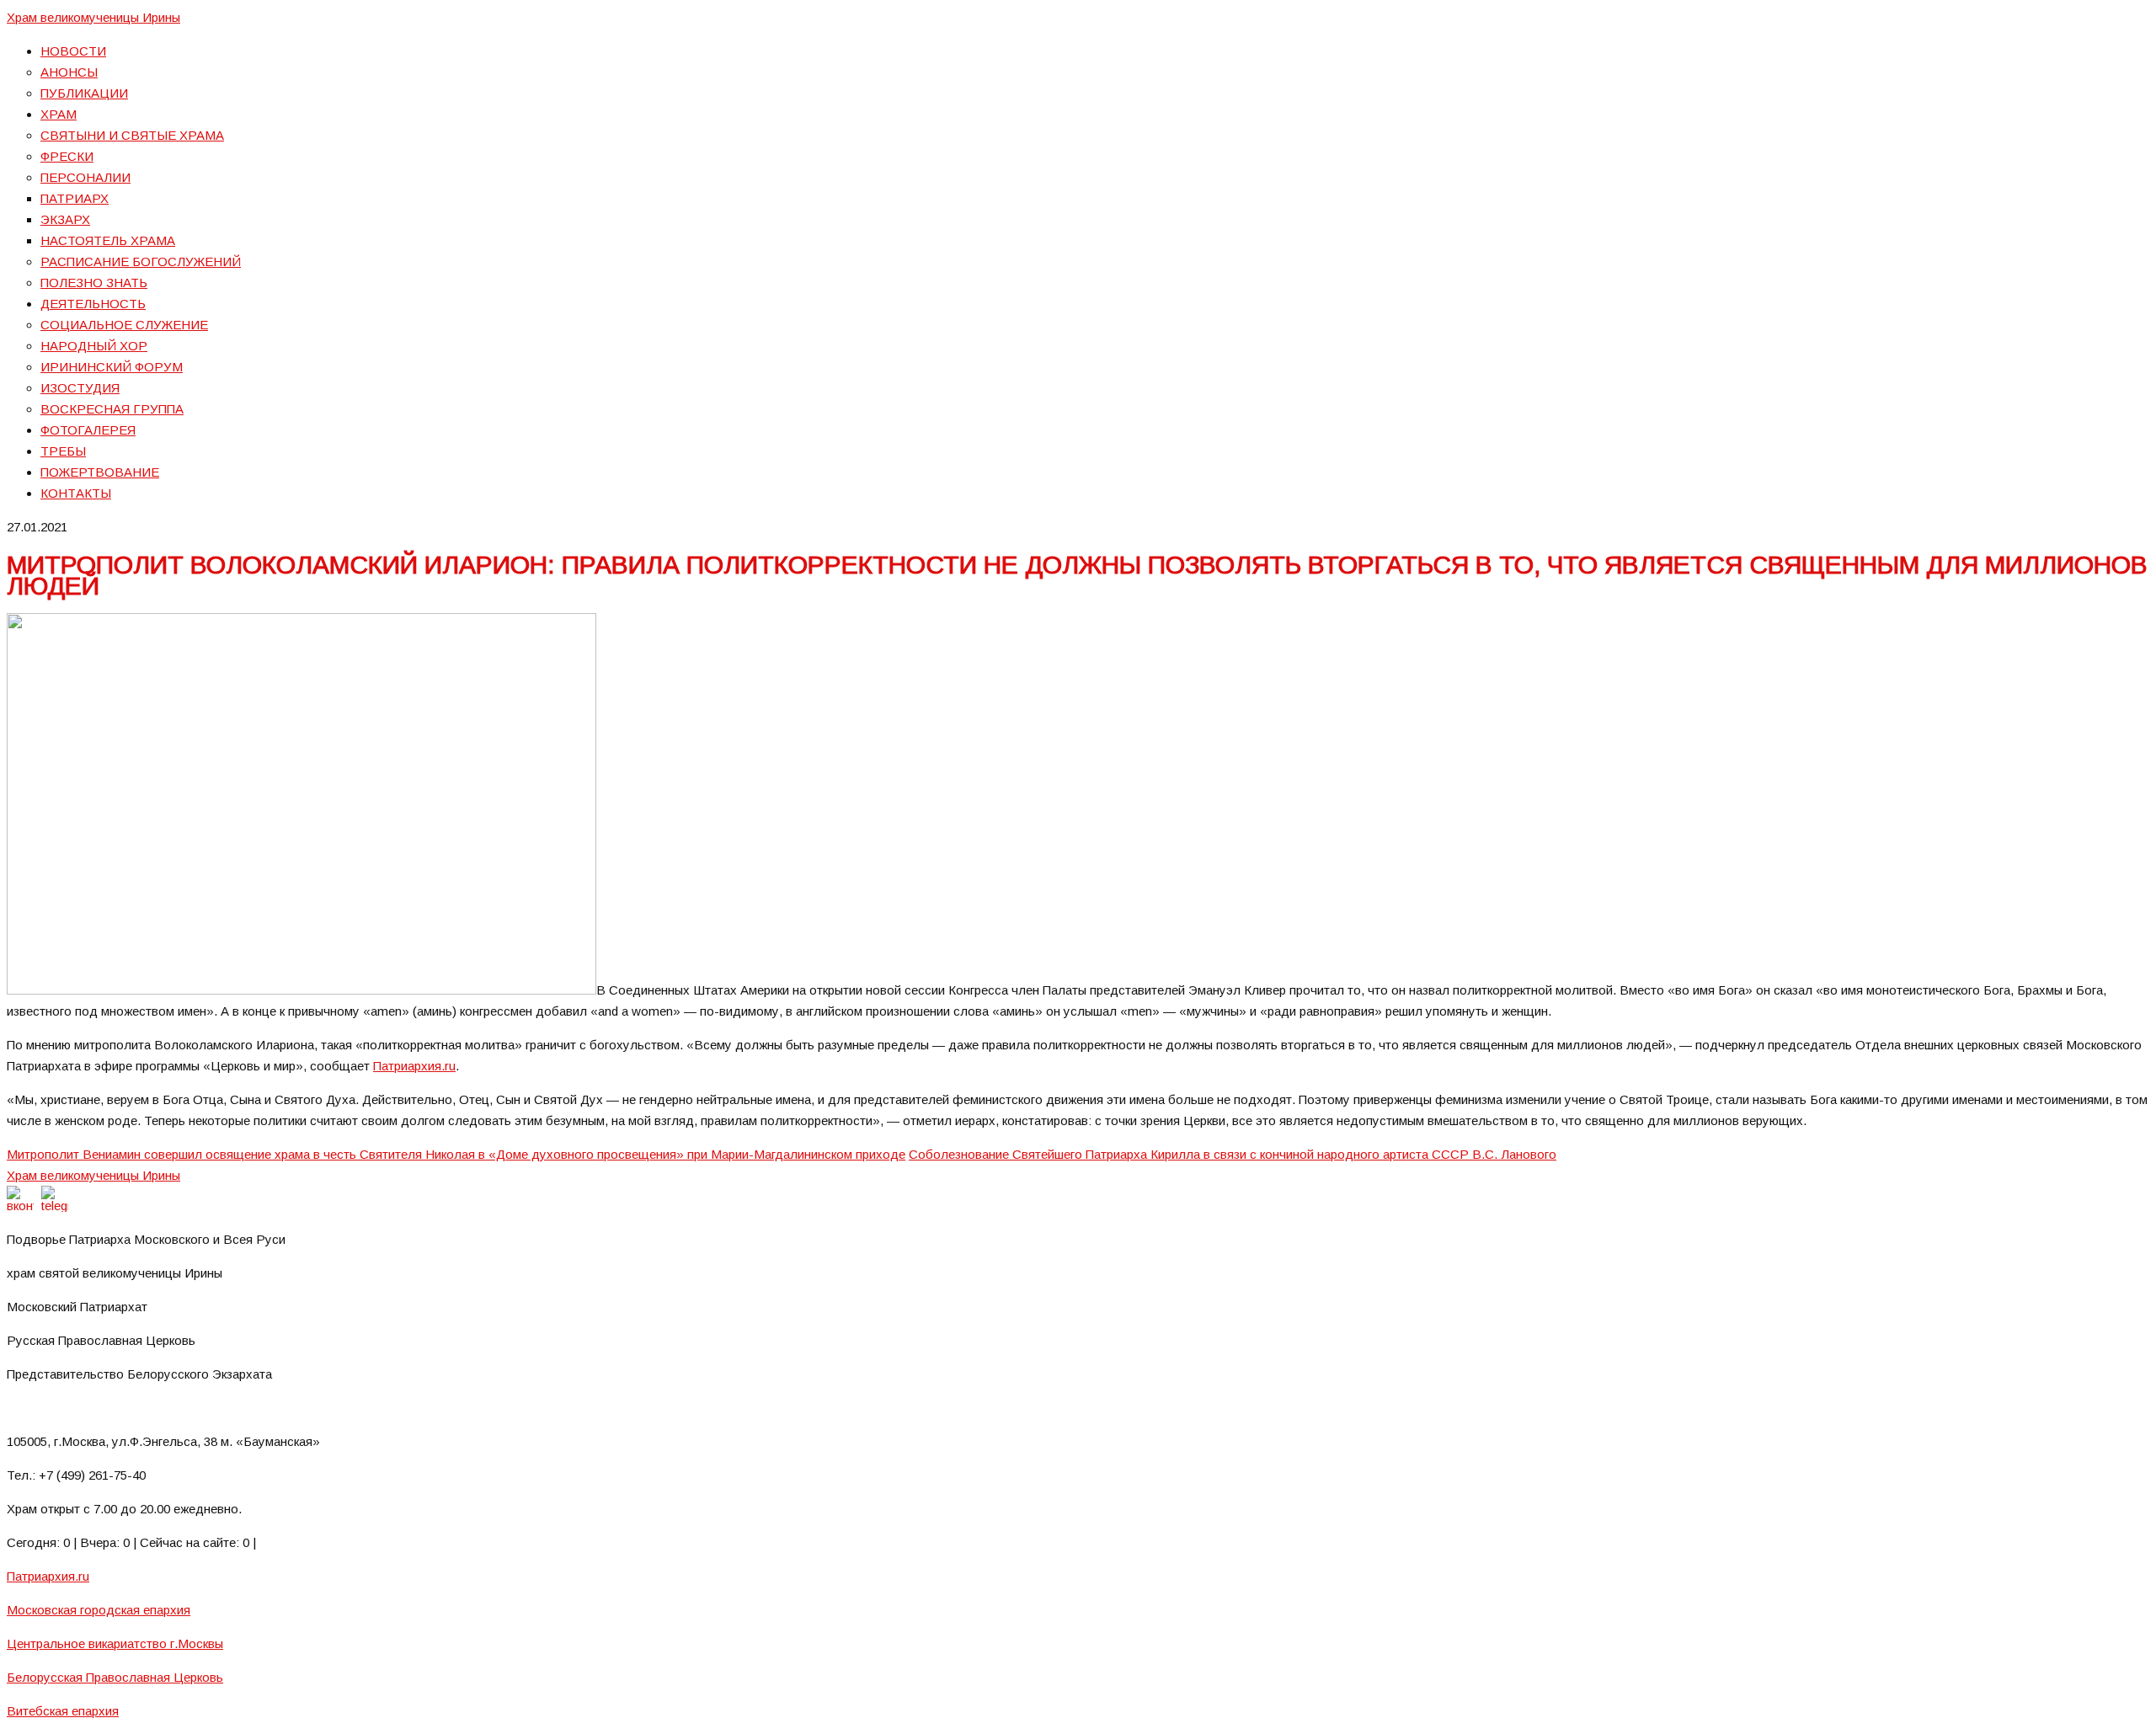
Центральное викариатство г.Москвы (115, 1643)
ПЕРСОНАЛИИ (85, 177)
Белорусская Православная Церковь (115, 1677)
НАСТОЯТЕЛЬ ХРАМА (108, 240)
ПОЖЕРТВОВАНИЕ (100, 472)
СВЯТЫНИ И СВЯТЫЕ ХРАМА (132, 135)
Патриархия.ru (414, 1066)
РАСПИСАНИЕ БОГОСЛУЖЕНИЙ (141, 261)
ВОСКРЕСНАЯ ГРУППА (112, 409)
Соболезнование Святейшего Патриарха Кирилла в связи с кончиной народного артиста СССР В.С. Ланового (1233, 1154)
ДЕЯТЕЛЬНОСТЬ (93, 304)
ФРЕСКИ (67, 156)
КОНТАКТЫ (76, 493)
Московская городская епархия (99, 1610)
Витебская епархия (63, 1711)
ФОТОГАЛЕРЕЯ (88, 430)
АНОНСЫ (69, 72)
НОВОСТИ (73, 51)
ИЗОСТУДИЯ (80, 388)
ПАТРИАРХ (75, 198)
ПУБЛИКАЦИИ (84, 93)
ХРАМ (59, 114)
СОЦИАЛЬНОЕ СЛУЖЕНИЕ (124, 325)
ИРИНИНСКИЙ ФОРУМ (112, 367)
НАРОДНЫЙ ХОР (94, 346)
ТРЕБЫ (63, 451)
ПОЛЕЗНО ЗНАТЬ (94, 283)
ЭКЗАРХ (65, 219)
